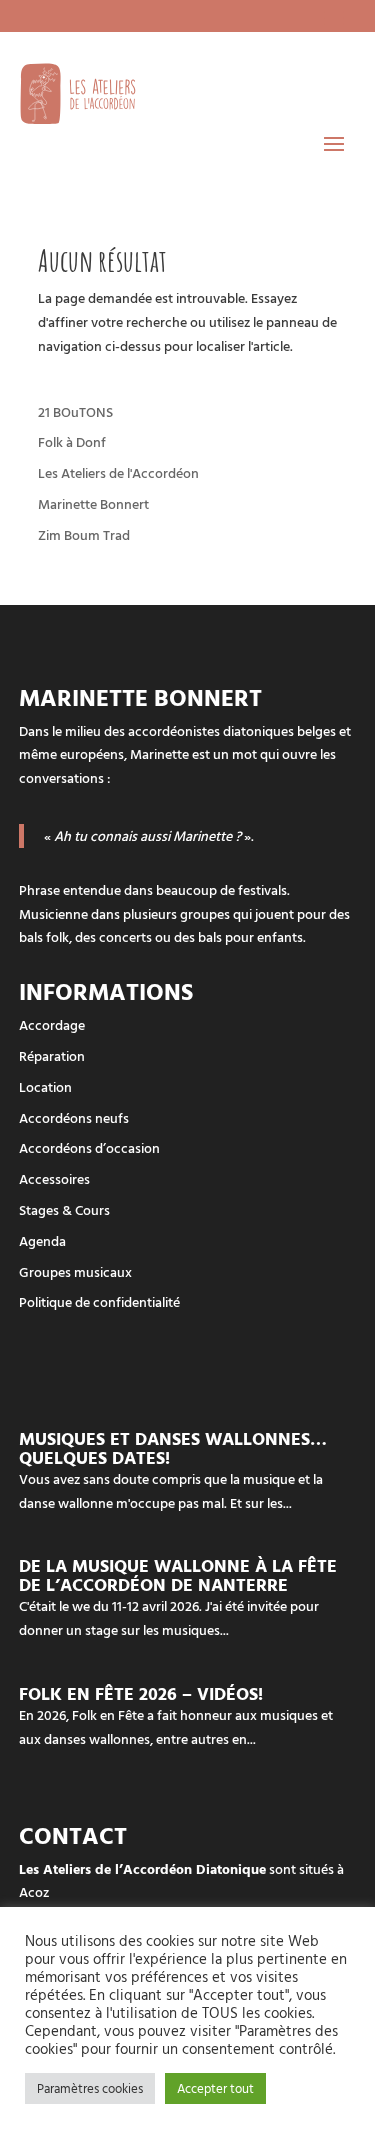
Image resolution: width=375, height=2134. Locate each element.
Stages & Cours (64, 1209)
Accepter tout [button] (215, 2088)
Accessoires (54, 1178)
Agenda (42, 1240)
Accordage (52, 1024)
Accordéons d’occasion (89, 1147)
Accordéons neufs (74, 1117)
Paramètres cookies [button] (90, 2088)
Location (45, 1086)
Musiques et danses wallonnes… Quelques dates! (173, 1448)
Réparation (52, 1055)
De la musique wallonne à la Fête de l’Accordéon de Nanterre (178, 1575)
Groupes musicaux (75, 1271)
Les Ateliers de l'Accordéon (118, 472)
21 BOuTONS (75, 411)
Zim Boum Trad (84, 534)
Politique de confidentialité (99, 1301)
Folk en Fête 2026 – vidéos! (141, 1693)
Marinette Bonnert (93, 503)
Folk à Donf (72, 441)
